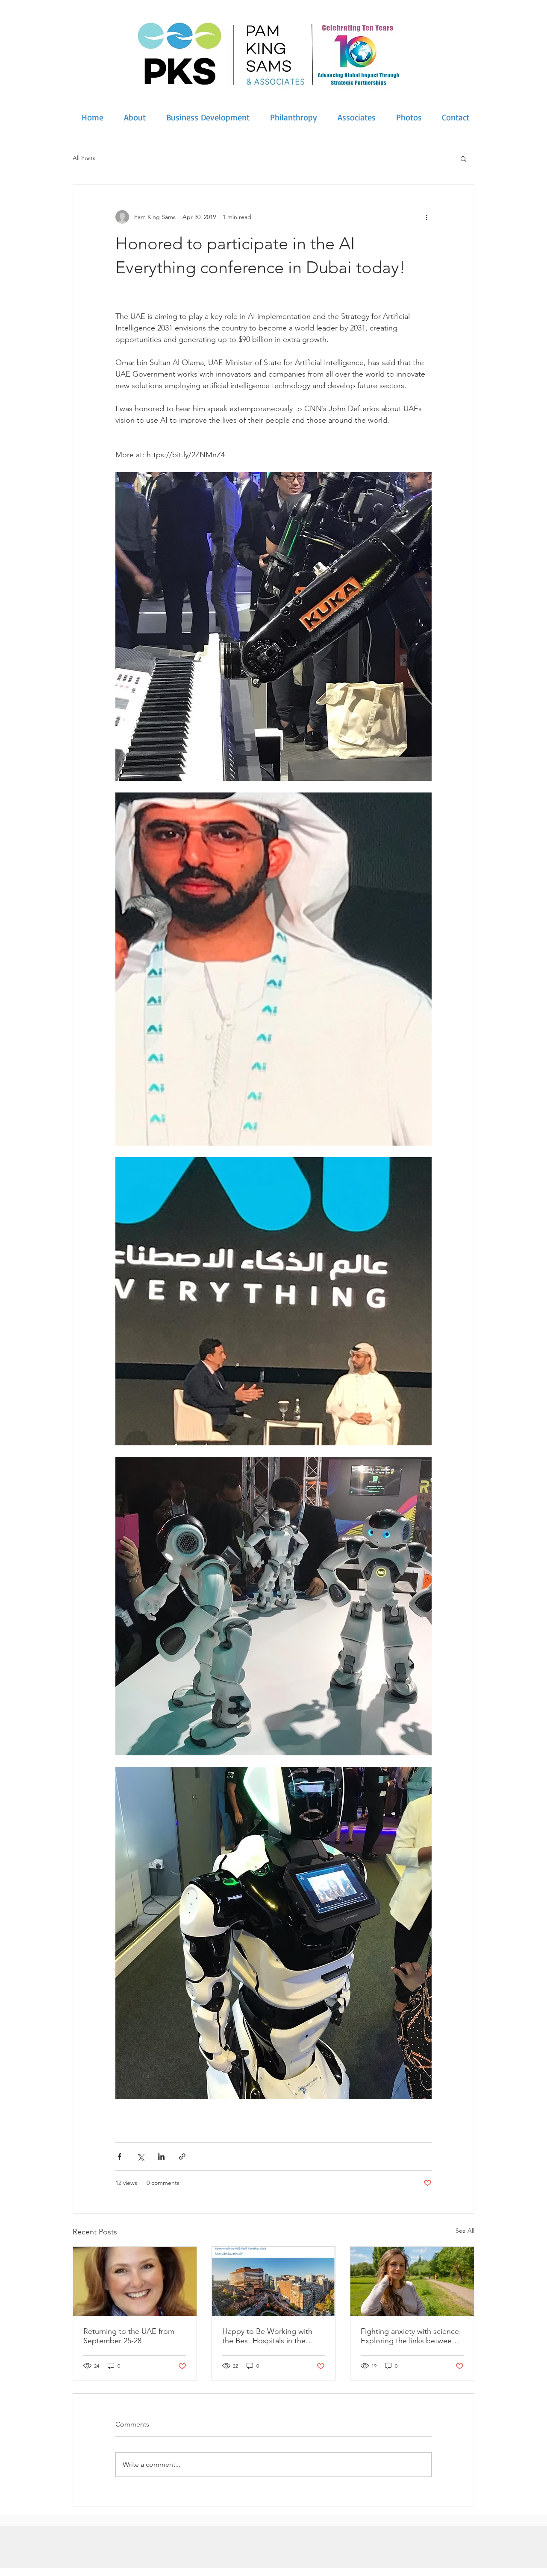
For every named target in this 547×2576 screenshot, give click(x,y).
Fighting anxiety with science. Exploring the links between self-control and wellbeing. (411, 2336)
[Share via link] (182, 2156)
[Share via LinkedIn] (161, 2156)
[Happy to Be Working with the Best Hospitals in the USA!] (274, 2281)
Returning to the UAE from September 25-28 (129, 2336)
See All (465, 2231)
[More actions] (426, 217)
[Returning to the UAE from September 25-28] (135, 2281)
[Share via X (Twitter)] (140, 2156)
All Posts (84, 158)
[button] (463, 158)
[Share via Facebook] (119, 2156)
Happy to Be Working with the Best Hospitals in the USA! (267, 2336)
